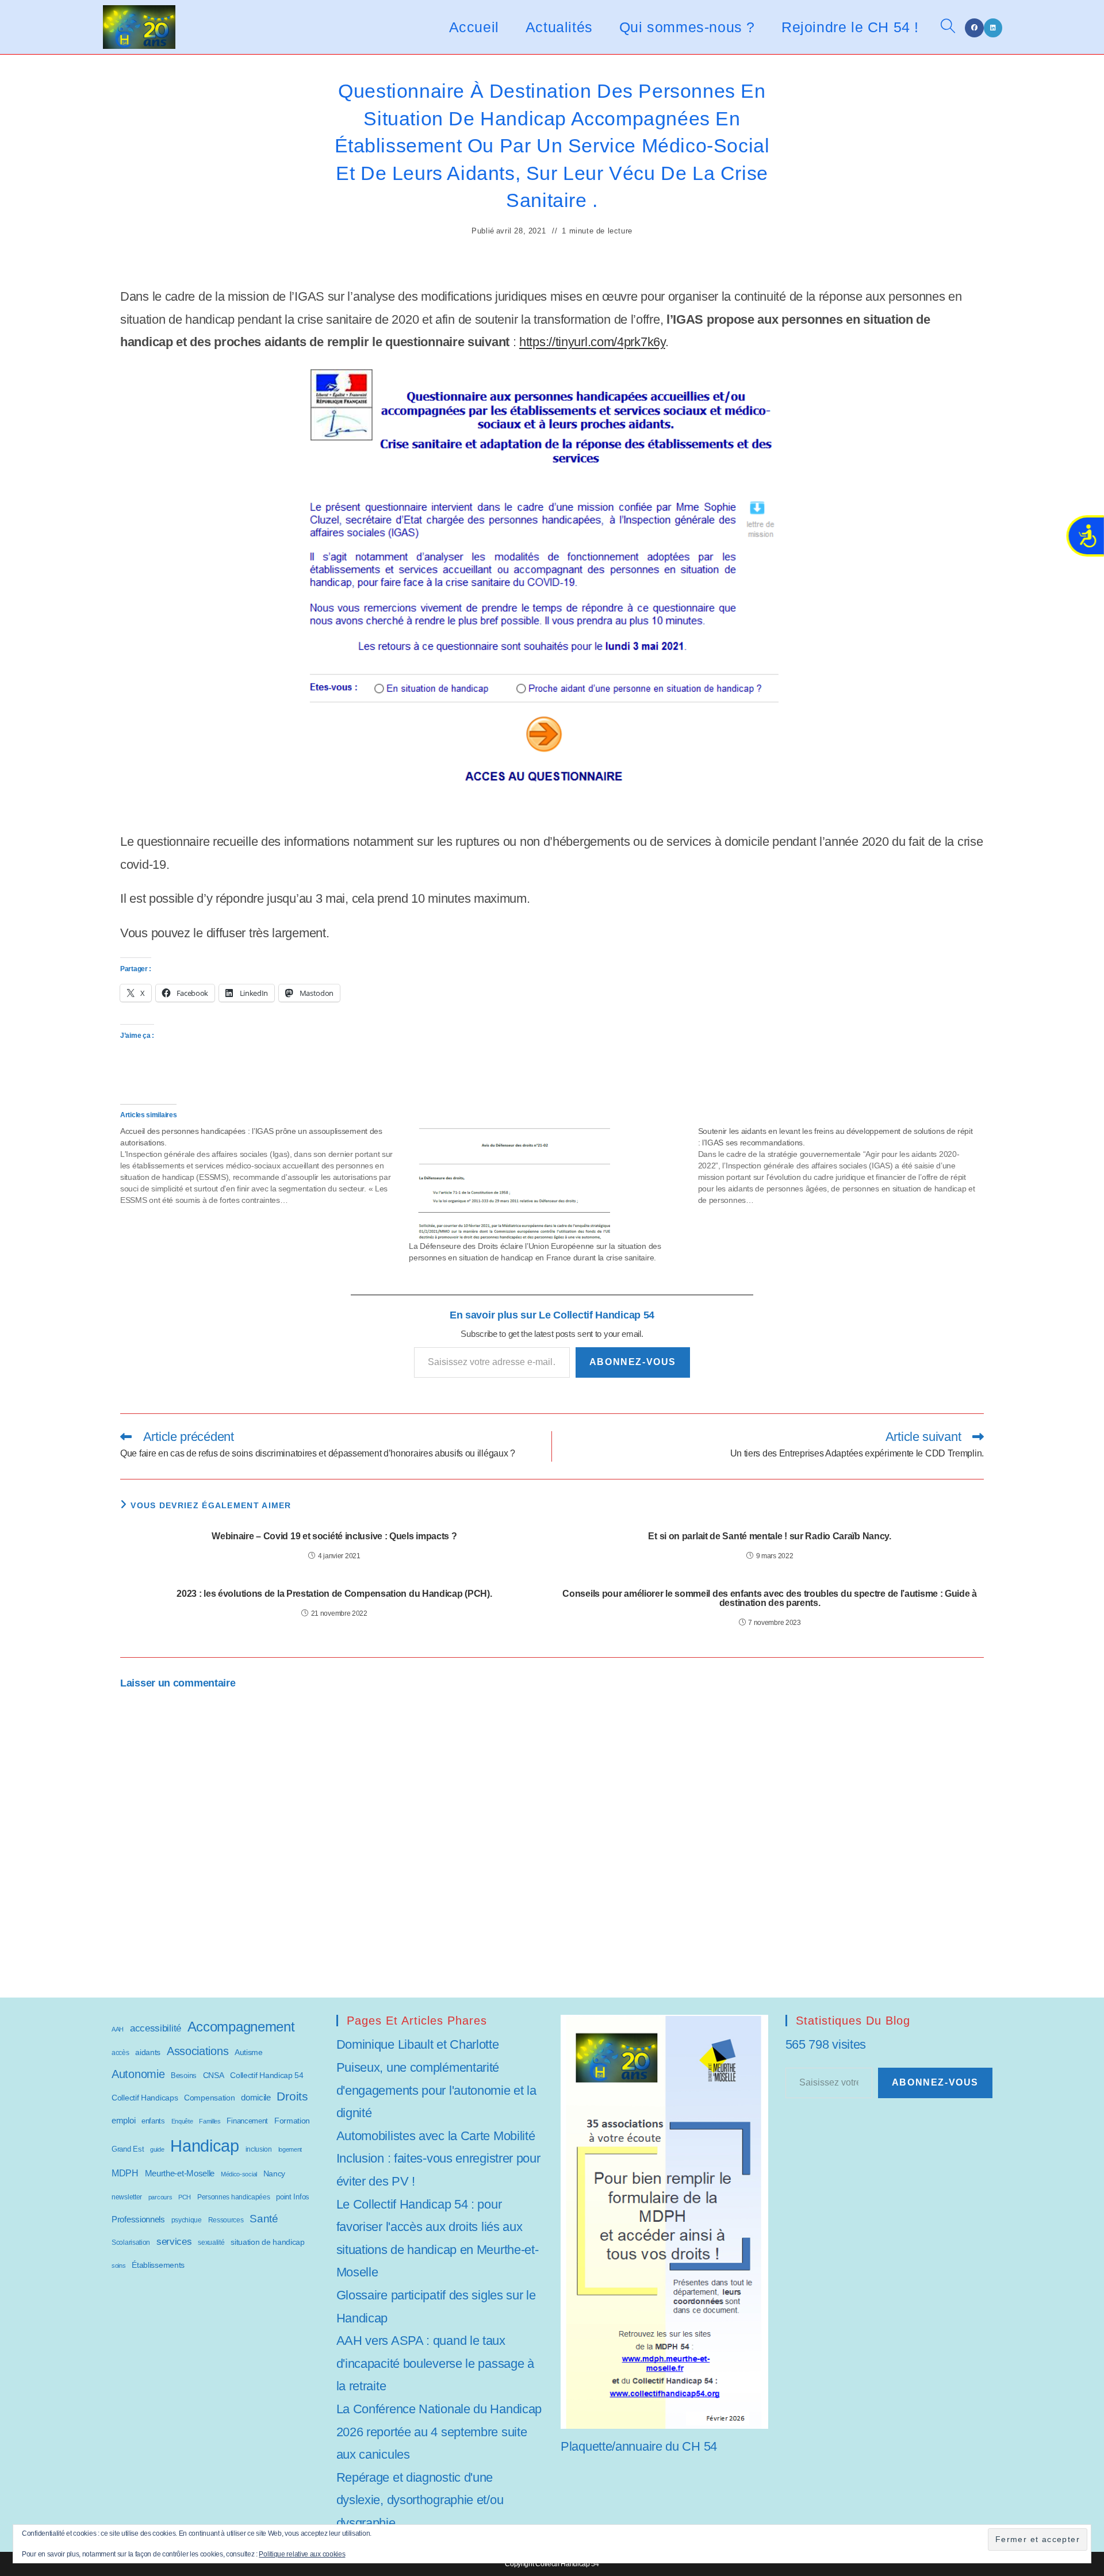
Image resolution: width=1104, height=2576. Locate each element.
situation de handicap (268, 2242)
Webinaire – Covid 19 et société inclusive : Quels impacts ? (334, 1536)
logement (290, 2149)
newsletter (127, 2197)
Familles (210, 2121)
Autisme (249, 2052)
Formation (292, 2121)
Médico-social (239, 2174)
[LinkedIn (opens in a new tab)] (993, 28)
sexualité (211, 2242)
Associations (198, 2051)
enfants (153, 2121)
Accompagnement (241, 2027)
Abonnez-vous (633, 1362)
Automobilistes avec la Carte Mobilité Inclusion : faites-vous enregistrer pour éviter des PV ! (438, 2159)
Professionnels (138, 2219)
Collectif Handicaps (145, 2098)
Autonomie (138, 2074)
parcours (160, 2197)
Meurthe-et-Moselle (180, 2173)
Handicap (205, 2146)
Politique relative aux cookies (302, 2554)
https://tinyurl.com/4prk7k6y (592, 342)
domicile (256, 2097)
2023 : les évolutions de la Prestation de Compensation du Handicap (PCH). (334, 1594)
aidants (148, 2052)
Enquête (182, 2121)
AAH (118, 2029)
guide (157, 2149)
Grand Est (128, 2149)
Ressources (226, 2220)
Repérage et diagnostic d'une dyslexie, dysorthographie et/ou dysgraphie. (420, 2500)
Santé (264, 2219)
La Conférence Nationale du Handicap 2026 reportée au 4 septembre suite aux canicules (439, 2432)
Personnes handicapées (234, 2197)
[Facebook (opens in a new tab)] (974, 28)
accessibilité (156, 2028)
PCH (185, 2197)
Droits (292, 2096)
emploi (123, 2120)
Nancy (275, 2173)
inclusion (259, 2149)
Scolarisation (131, 2242)
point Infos (293, 2197)
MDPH (125, 2173)
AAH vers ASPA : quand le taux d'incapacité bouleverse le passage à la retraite (435, 2363)
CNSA (214, 2075)
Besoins (184, 2075)
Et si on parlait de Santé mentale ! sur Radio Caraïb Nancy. (769, 1536)
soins (119, 2265)
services (174, 2242)
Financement (247, 2121)
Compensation (209, 2098)
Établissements (158, 2265)
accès (120, 2053)
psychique (187, 2220)
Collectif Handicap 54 (267, 2075)
